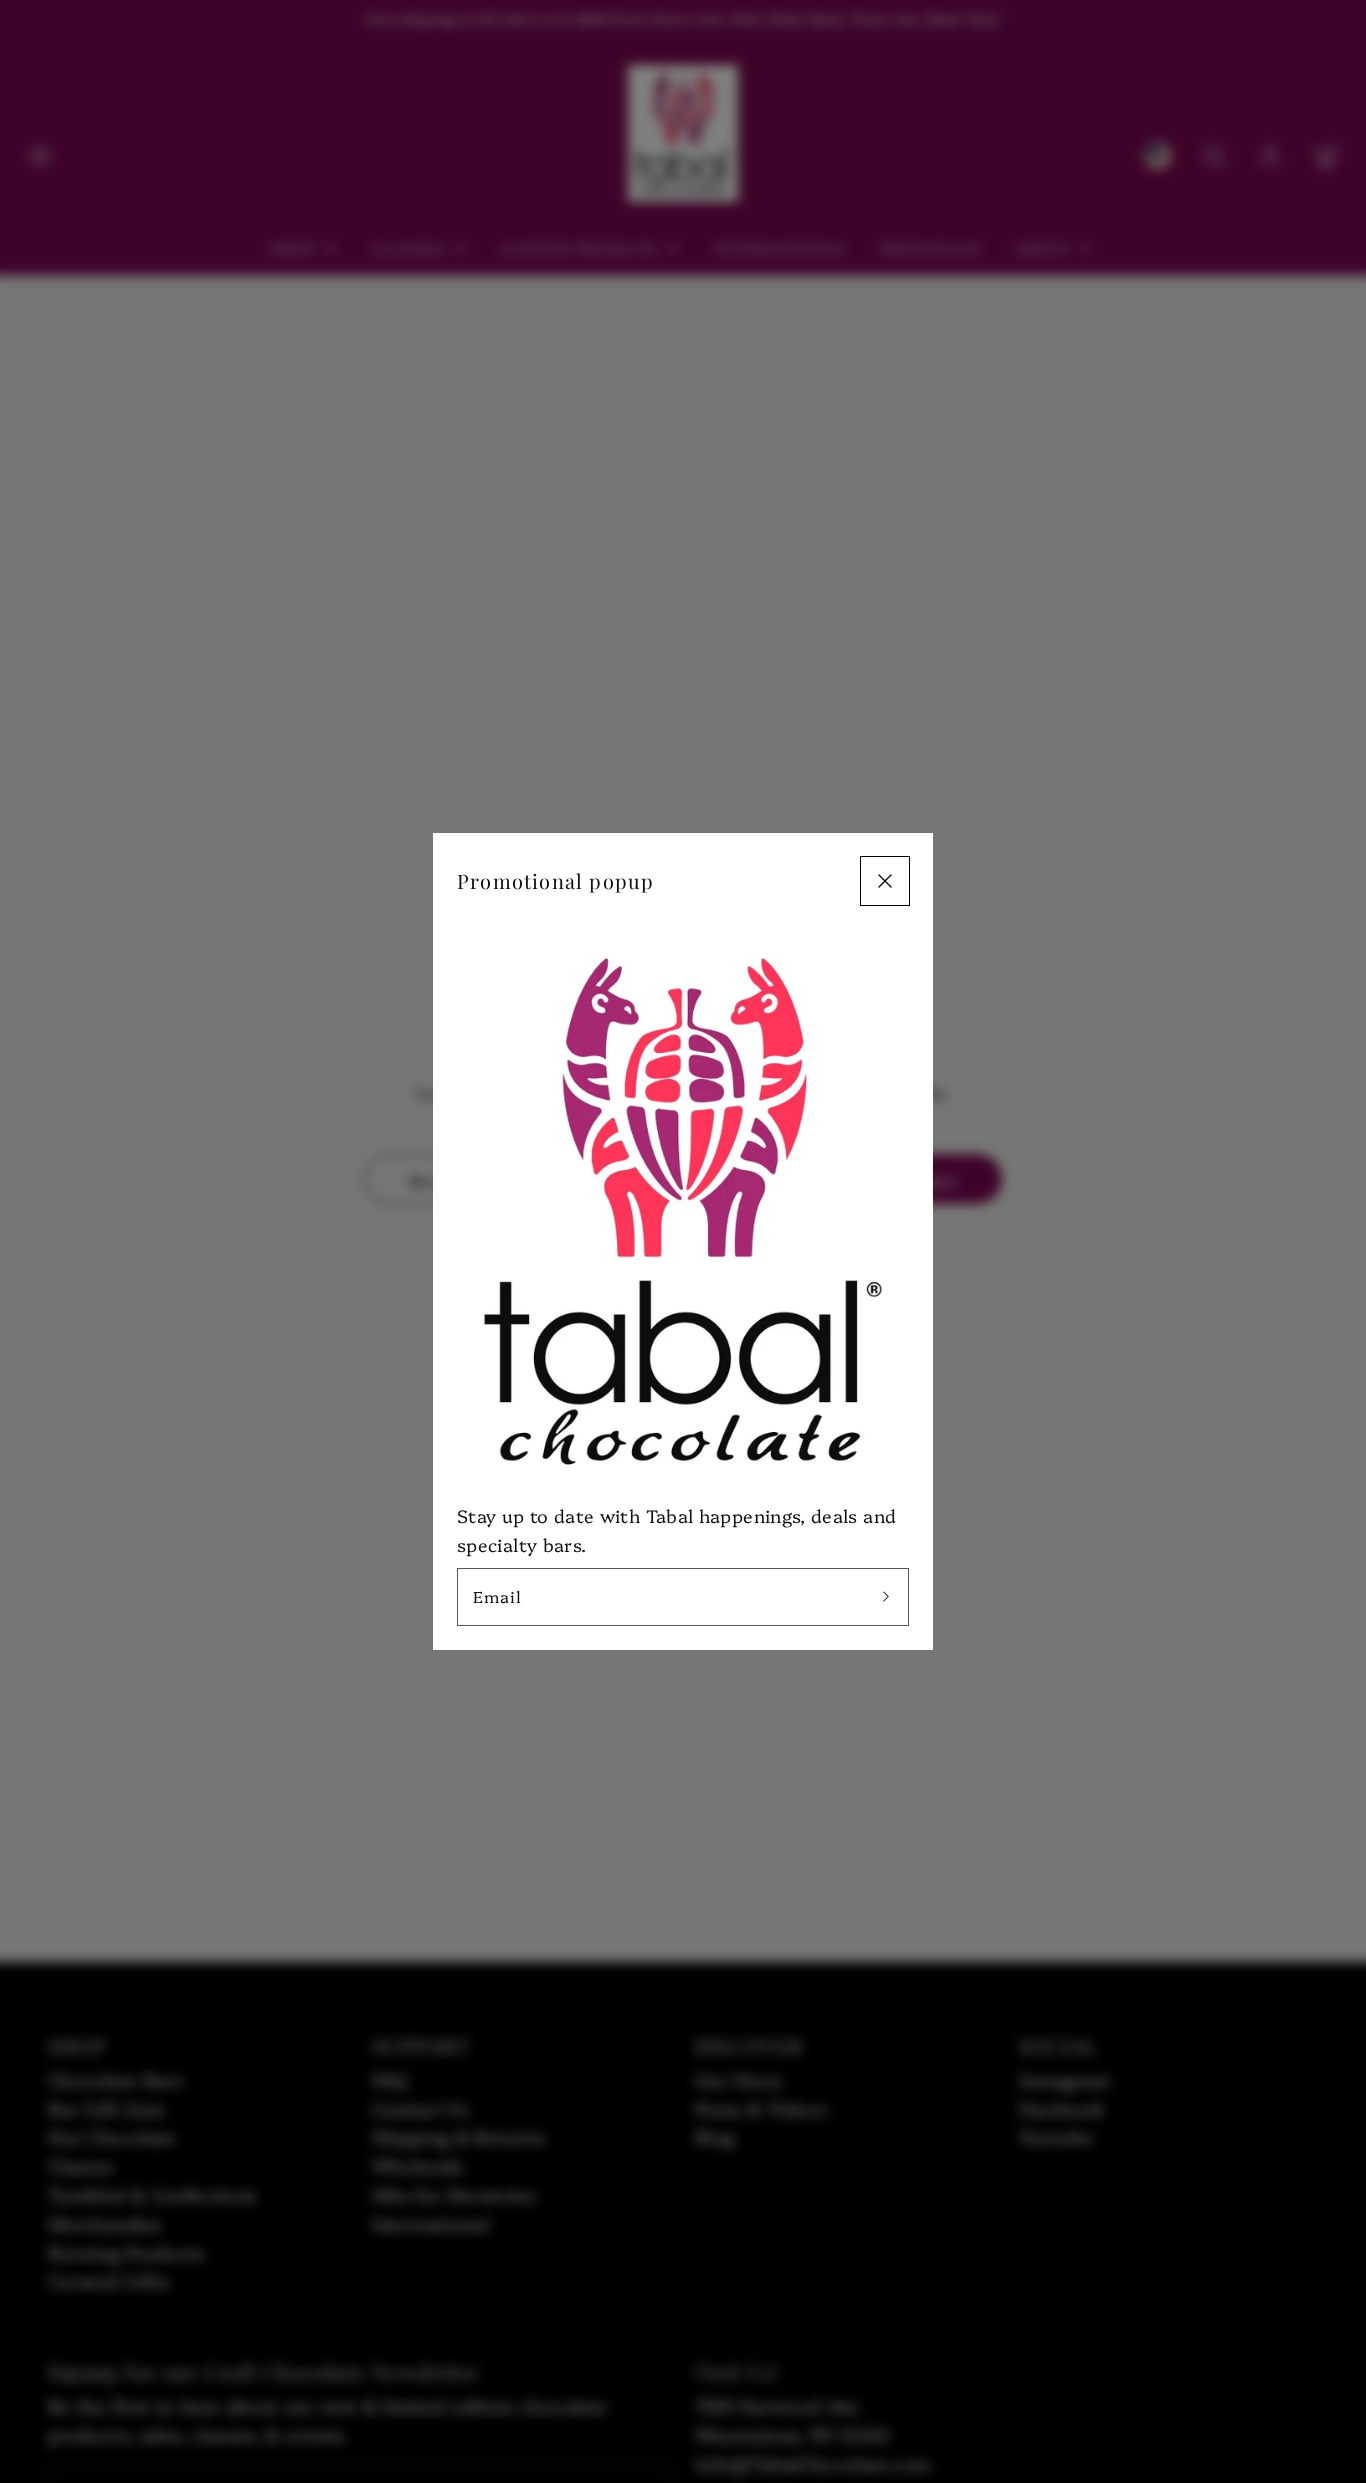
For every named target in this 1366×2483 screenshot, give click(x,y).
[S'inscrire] (886, 1597)
